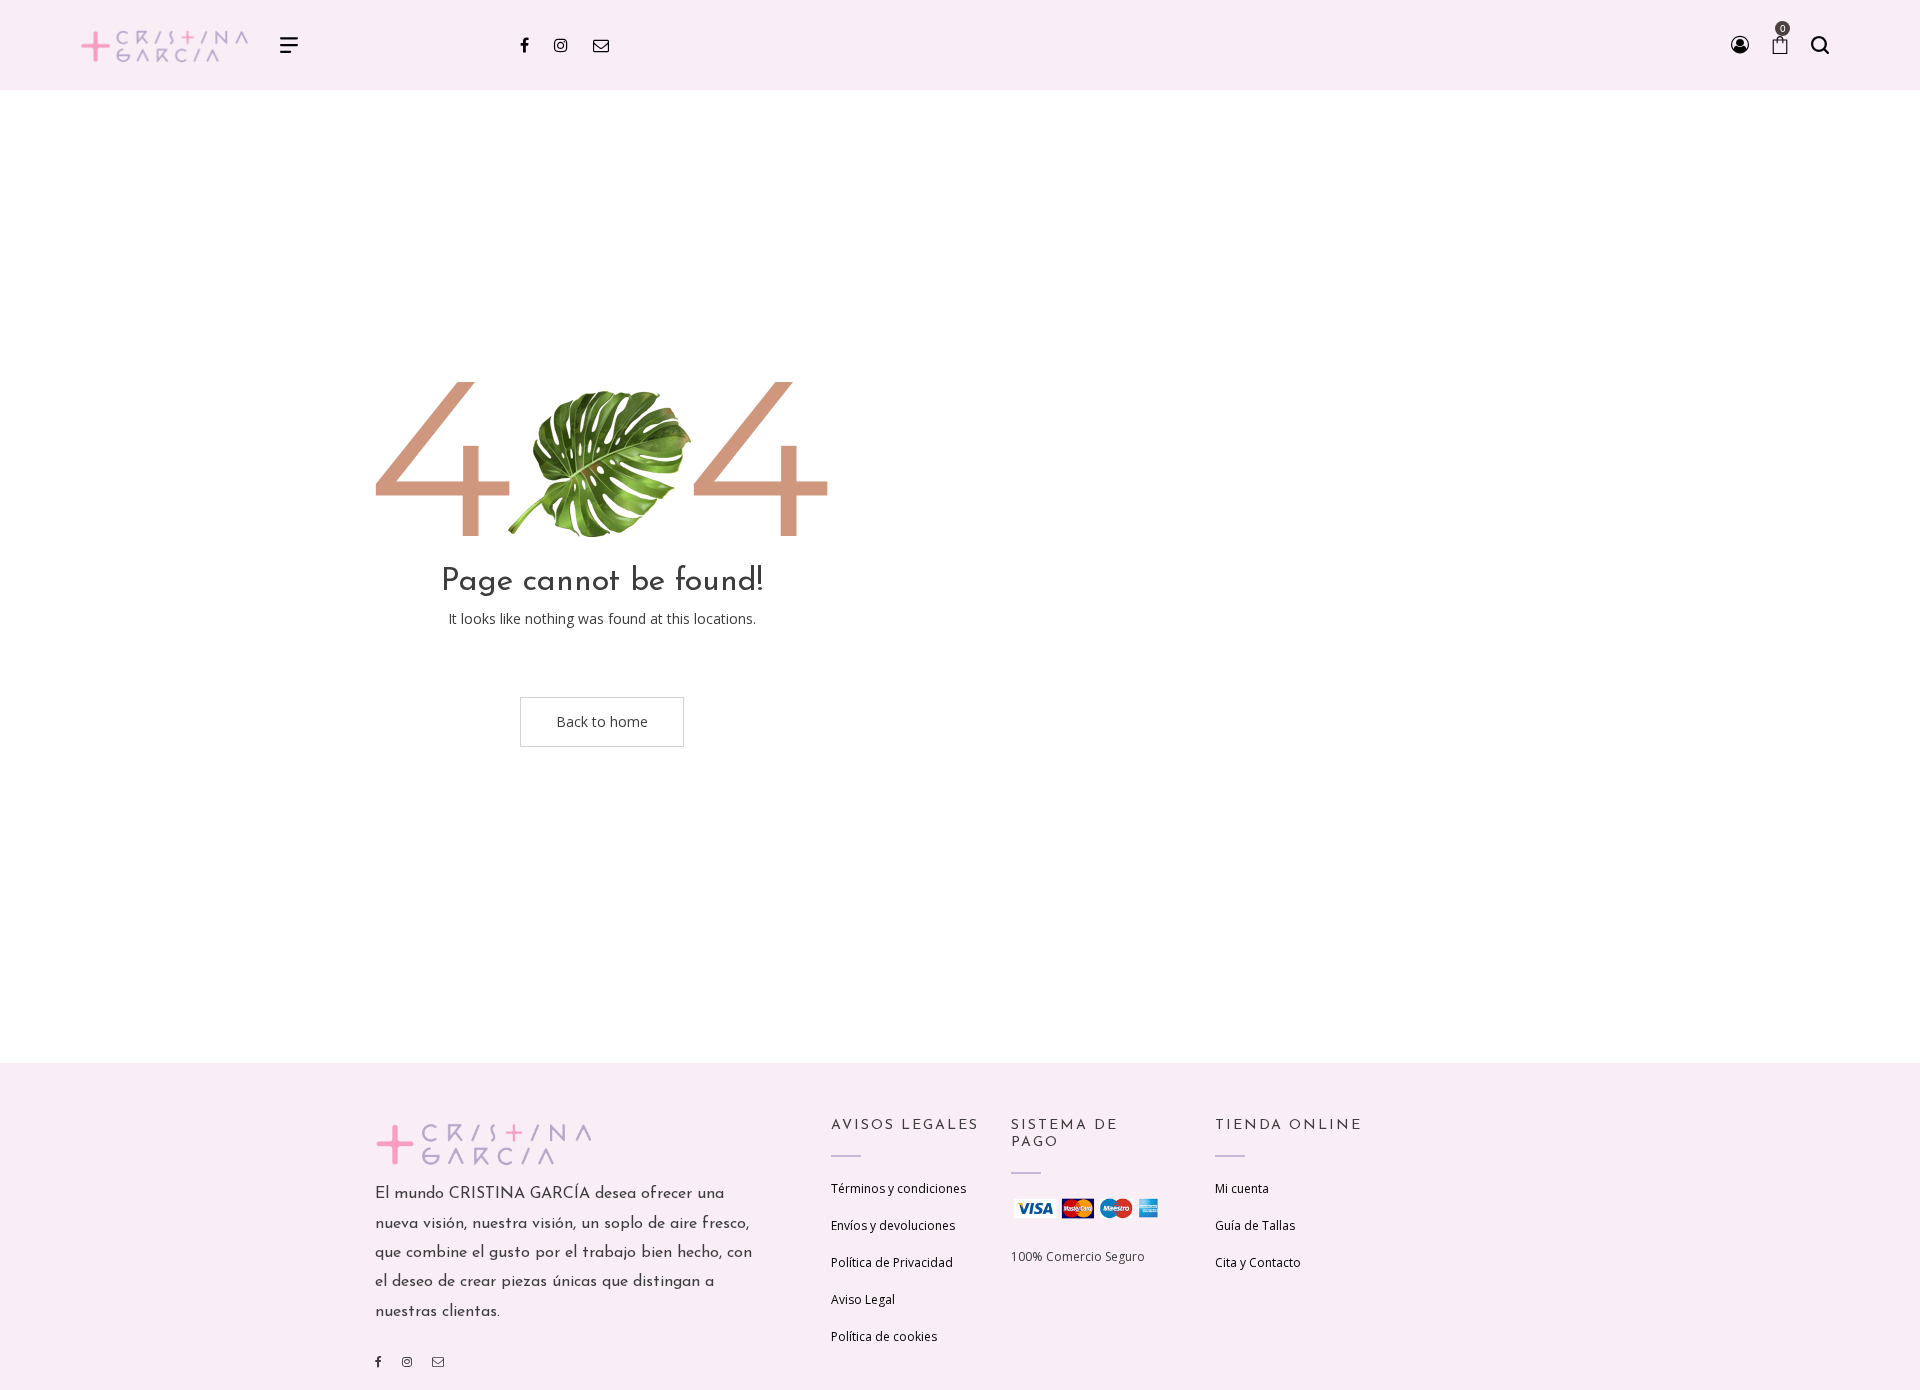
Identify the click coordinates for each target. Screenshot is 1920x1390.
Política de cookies (884, 1336)
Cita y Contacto (1258, 1262)
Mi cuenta (1242, 1188)
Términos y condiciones (898, 1188)
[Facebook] (378, 1361)
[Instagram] (407, 1361)
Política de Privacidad (892, 1262)
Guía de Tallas (1255, 1225)
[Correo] (438, 1361)
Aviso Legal (863, 1299)
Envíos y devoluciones (893, 1225)
